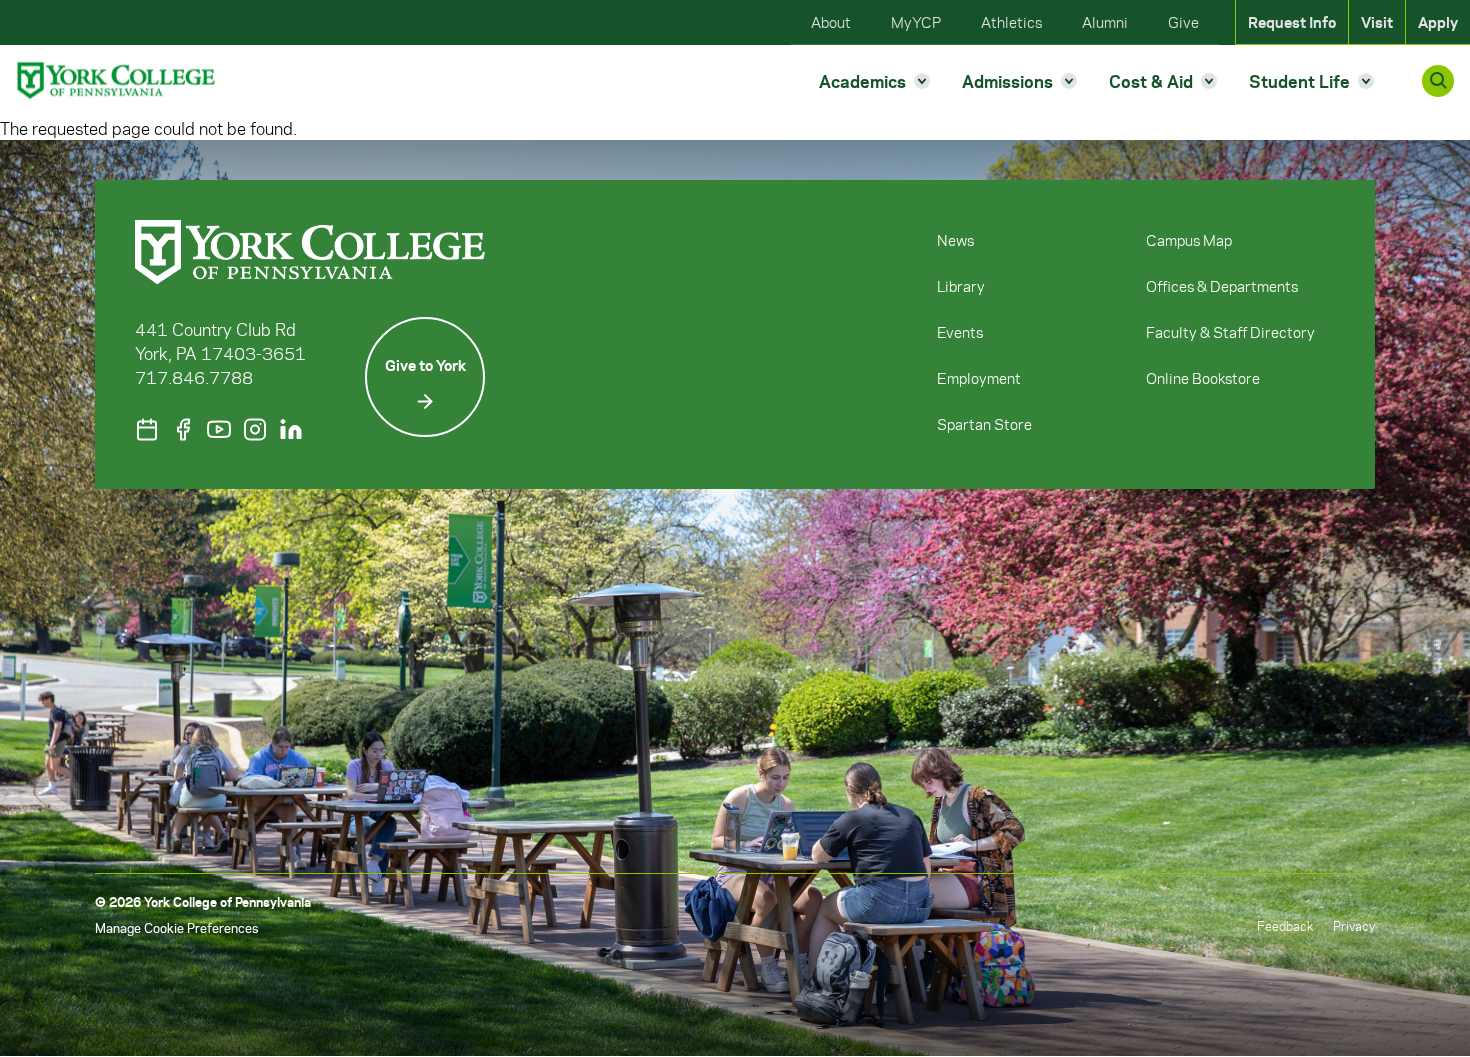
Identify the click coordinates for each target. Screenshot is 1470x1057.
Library (961, 286)
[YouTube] (219, 429)
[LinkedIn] (291, 429)
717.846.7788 (194, 377)
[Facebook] (183, 429)
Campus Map (1189, 240)
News (955, 240)
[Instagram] (255, 429)
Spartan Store (984, 424)
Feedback (1285, 925)
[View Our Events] (147, 429)
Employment (979, 378)
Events (960, 332)
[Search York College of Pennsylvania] (1438, 81)
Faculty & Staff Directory (1230, 332)
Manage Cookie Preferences (176, 927)
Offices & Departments (1222, 286)
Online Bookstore (1203, 378)
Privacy (1354, 925)
